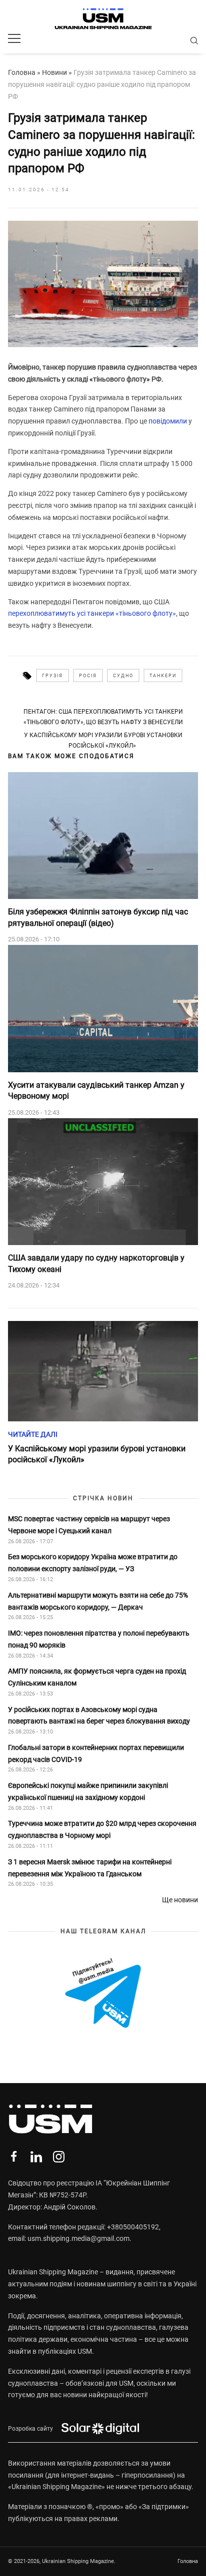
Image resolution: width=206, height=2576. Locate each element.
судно (123, 676)
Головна (22, 72)
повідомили (168, 421)
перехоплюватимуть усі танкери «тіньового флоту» (92, 613)
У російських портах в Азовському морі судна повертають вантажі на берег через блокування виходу (99, 1716)
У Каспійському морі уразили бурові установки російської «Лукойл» (103, 740)
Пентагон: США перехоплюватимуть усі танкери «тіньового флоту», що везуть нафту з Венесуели (103, 717)
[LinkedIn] (36, 2157)
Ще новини (180, 1900)
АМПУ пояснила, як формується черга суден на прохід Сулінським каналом (97, 1677)
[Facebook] (14, 2157)
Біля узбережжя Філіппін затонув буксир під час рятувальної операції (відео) (98, 917)
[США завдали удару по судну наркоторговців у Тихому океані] (103, 1182)
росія (88, 676)
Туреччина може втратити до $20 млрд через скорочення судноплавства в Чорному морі (102, 1829)
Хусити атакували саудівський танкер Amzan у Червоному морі (96, 1090)
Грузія (52, 676)
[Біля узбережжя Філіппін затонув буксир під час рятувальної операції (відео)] (103, 836)
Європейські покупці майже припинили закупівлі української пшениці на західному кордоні (88, 1791)
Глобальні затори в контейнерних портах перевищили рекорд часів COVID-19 (96, 1753)
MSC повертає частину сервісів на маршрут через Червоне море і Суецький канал (89, 1525)
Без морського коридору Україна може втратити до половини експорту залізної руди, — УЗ (93, 1563)
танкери (163, 676)
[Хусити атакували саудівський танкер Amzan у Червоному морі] (103, 1009)
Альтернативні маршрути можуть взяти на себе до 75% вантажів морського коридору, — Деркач (98, 1601)
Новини (54, 72)
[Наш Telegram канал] (103, 1994)
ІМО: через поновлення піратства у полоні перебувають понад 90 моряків (99, 1639)
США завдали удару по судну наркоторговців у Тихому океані (96, 1263)
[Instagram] (59, 2157)
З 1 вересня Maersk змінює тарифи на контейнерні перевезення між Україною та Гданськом (90, 1868)
